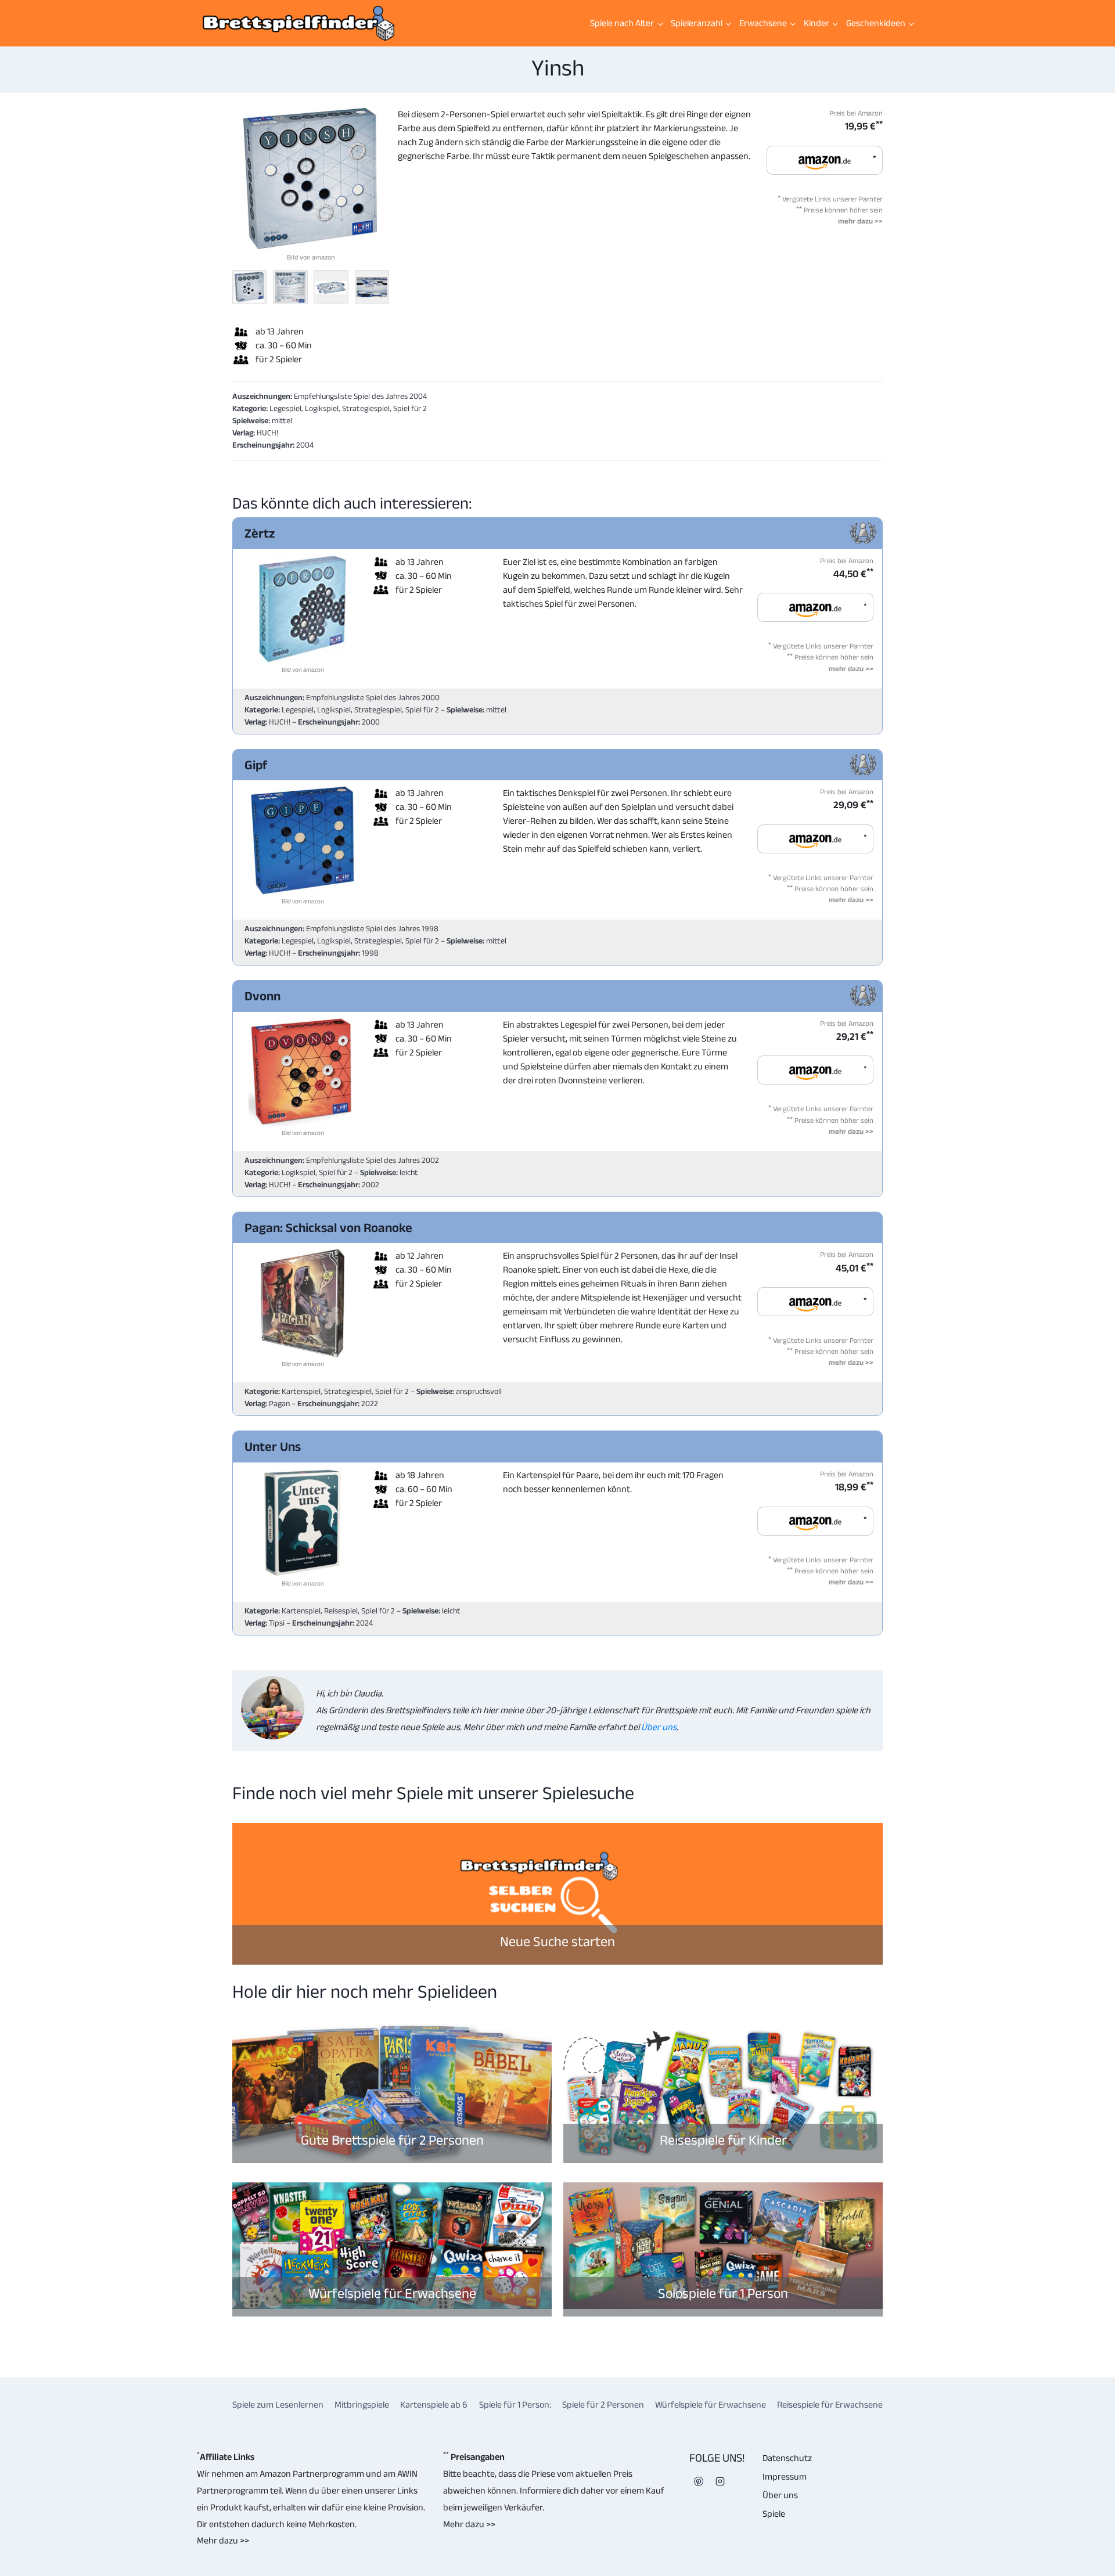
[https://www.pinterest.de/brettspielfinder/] (699, 2481)
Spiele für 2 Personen (603, 2404)
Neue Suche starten (557, 1941)
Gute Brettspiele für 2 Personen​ (392, 2140)
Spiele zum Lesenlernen (278, 2404)
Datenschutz (787, 2458)
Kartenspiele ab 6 (434, 2404)
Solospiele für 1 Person (723, 2293)
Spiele (774, 2514)
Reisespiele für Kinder (723, 2140)
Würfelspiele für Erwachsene (392, 2293)
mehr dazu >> (860, 221)
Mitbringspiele (362, 2404)
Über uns (658, 1727)
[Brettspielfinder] (298, 23)
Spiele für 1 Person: (515, 2404)
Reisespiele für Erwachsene (830, 2404)
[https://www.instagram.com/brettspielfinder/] (720, 2481)
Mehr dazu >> (223, 2540)
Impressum (785, 2476)
